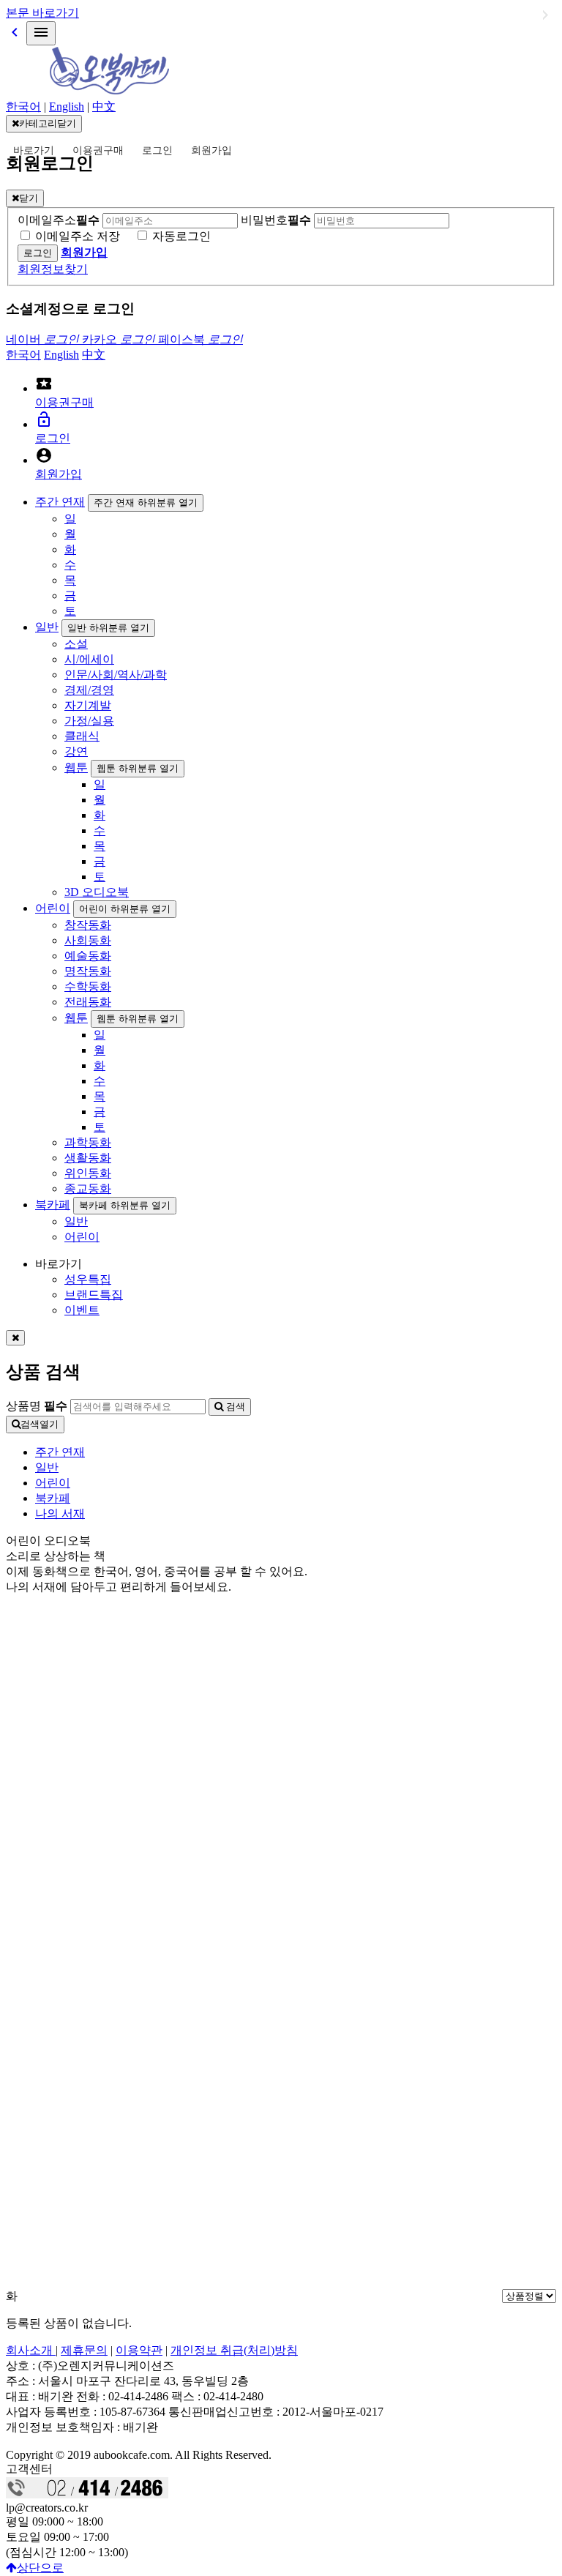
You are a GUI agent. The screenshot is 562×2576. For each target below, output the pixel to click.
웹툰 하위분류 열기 (138, 768)
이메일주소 (59, 220)
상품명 (37, 1406)
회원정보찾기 (53, 269)
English (67, 107)
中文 (104, 107)
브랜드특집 (94, 1295)
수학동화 (88, 986)
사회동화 (88, 940)
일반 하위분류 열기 (108, 628)
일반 (47, 627)
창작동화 (88, 925)
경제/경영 (89, 690)
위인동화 (88, 1173)
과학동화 (88, 1142)
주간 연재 (60, 502)
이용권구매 (98, 150)
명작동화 (88, 971)
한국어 (23, 107)
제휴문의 (84, 2350)
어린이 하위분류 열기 (125, 909)
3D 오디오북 (97, 892)
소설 (76, 644)
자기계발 (88, 705)
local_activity (44, 384)
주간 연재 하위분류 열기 (146, 503)
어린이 (53, 908)
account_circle (44, 455)
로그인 (157, 150)
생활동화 (88, 1158)
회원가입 (211, 150)
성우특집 (88, 1279)
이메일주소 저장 (78, 236)
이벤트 (82, 1310)
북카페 (53, 1205)
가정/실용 (89, 721)
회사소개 (31, 2350)
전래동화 (88, 1002)
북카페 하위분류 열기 (125, 1205)
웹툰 (76, 768)
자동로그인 (181, 236)
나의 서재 (60, 1513)
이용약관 (139, 2350)
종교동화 (88, 1188)
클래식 (82, 736)
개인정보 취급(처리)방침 (234, 2350)
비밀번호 (276, 220)
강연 (76, 751)
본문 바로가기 (42, 13)
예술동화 (88, 956)
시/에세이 (89, 659)
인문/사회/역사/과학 (116, 675)
